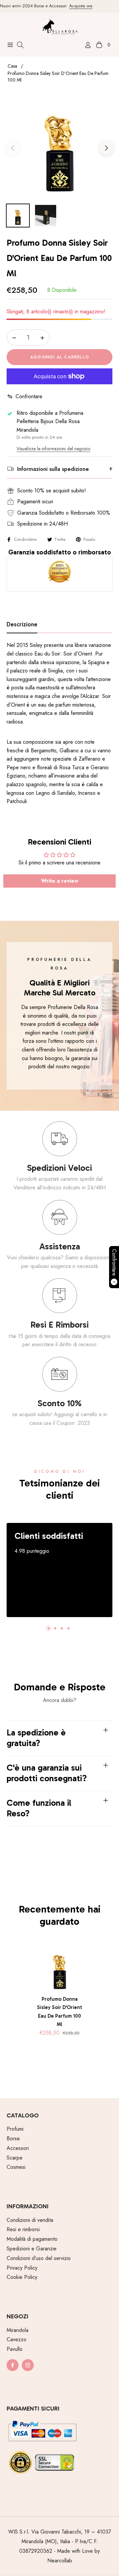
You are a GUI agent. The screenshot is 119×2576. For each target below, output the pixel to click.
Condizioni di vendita (30, 2220)
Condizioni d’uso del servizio (39, 2258)
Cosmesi (16, 2167)
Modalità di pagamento (32, 2239)
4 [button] (68, 1628)
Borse (13, 2138)
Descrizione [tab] (22, 625)
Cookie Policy (22, 2277)
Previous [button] (13, 148)
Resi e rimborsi (23, 2229)
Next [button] (106, 148)
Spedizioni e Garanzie (32, 2249)
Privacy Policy (22, 2268)
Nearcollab (60, 2561)
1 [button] (49, 1628)
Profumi (15, 2129)
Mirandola (18, 2330)
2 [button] (55, 1628)
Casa (12, 66)
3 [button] (62, 1628)
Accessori (18, 2148)
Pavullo (15, 2349)
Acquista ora (73, 6)
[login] (85, 45)
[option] (59, 145)
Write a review (60, 881)
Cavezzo (17, 2339)
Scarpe (15, 2158)
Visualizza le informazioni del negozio (53, 449)
